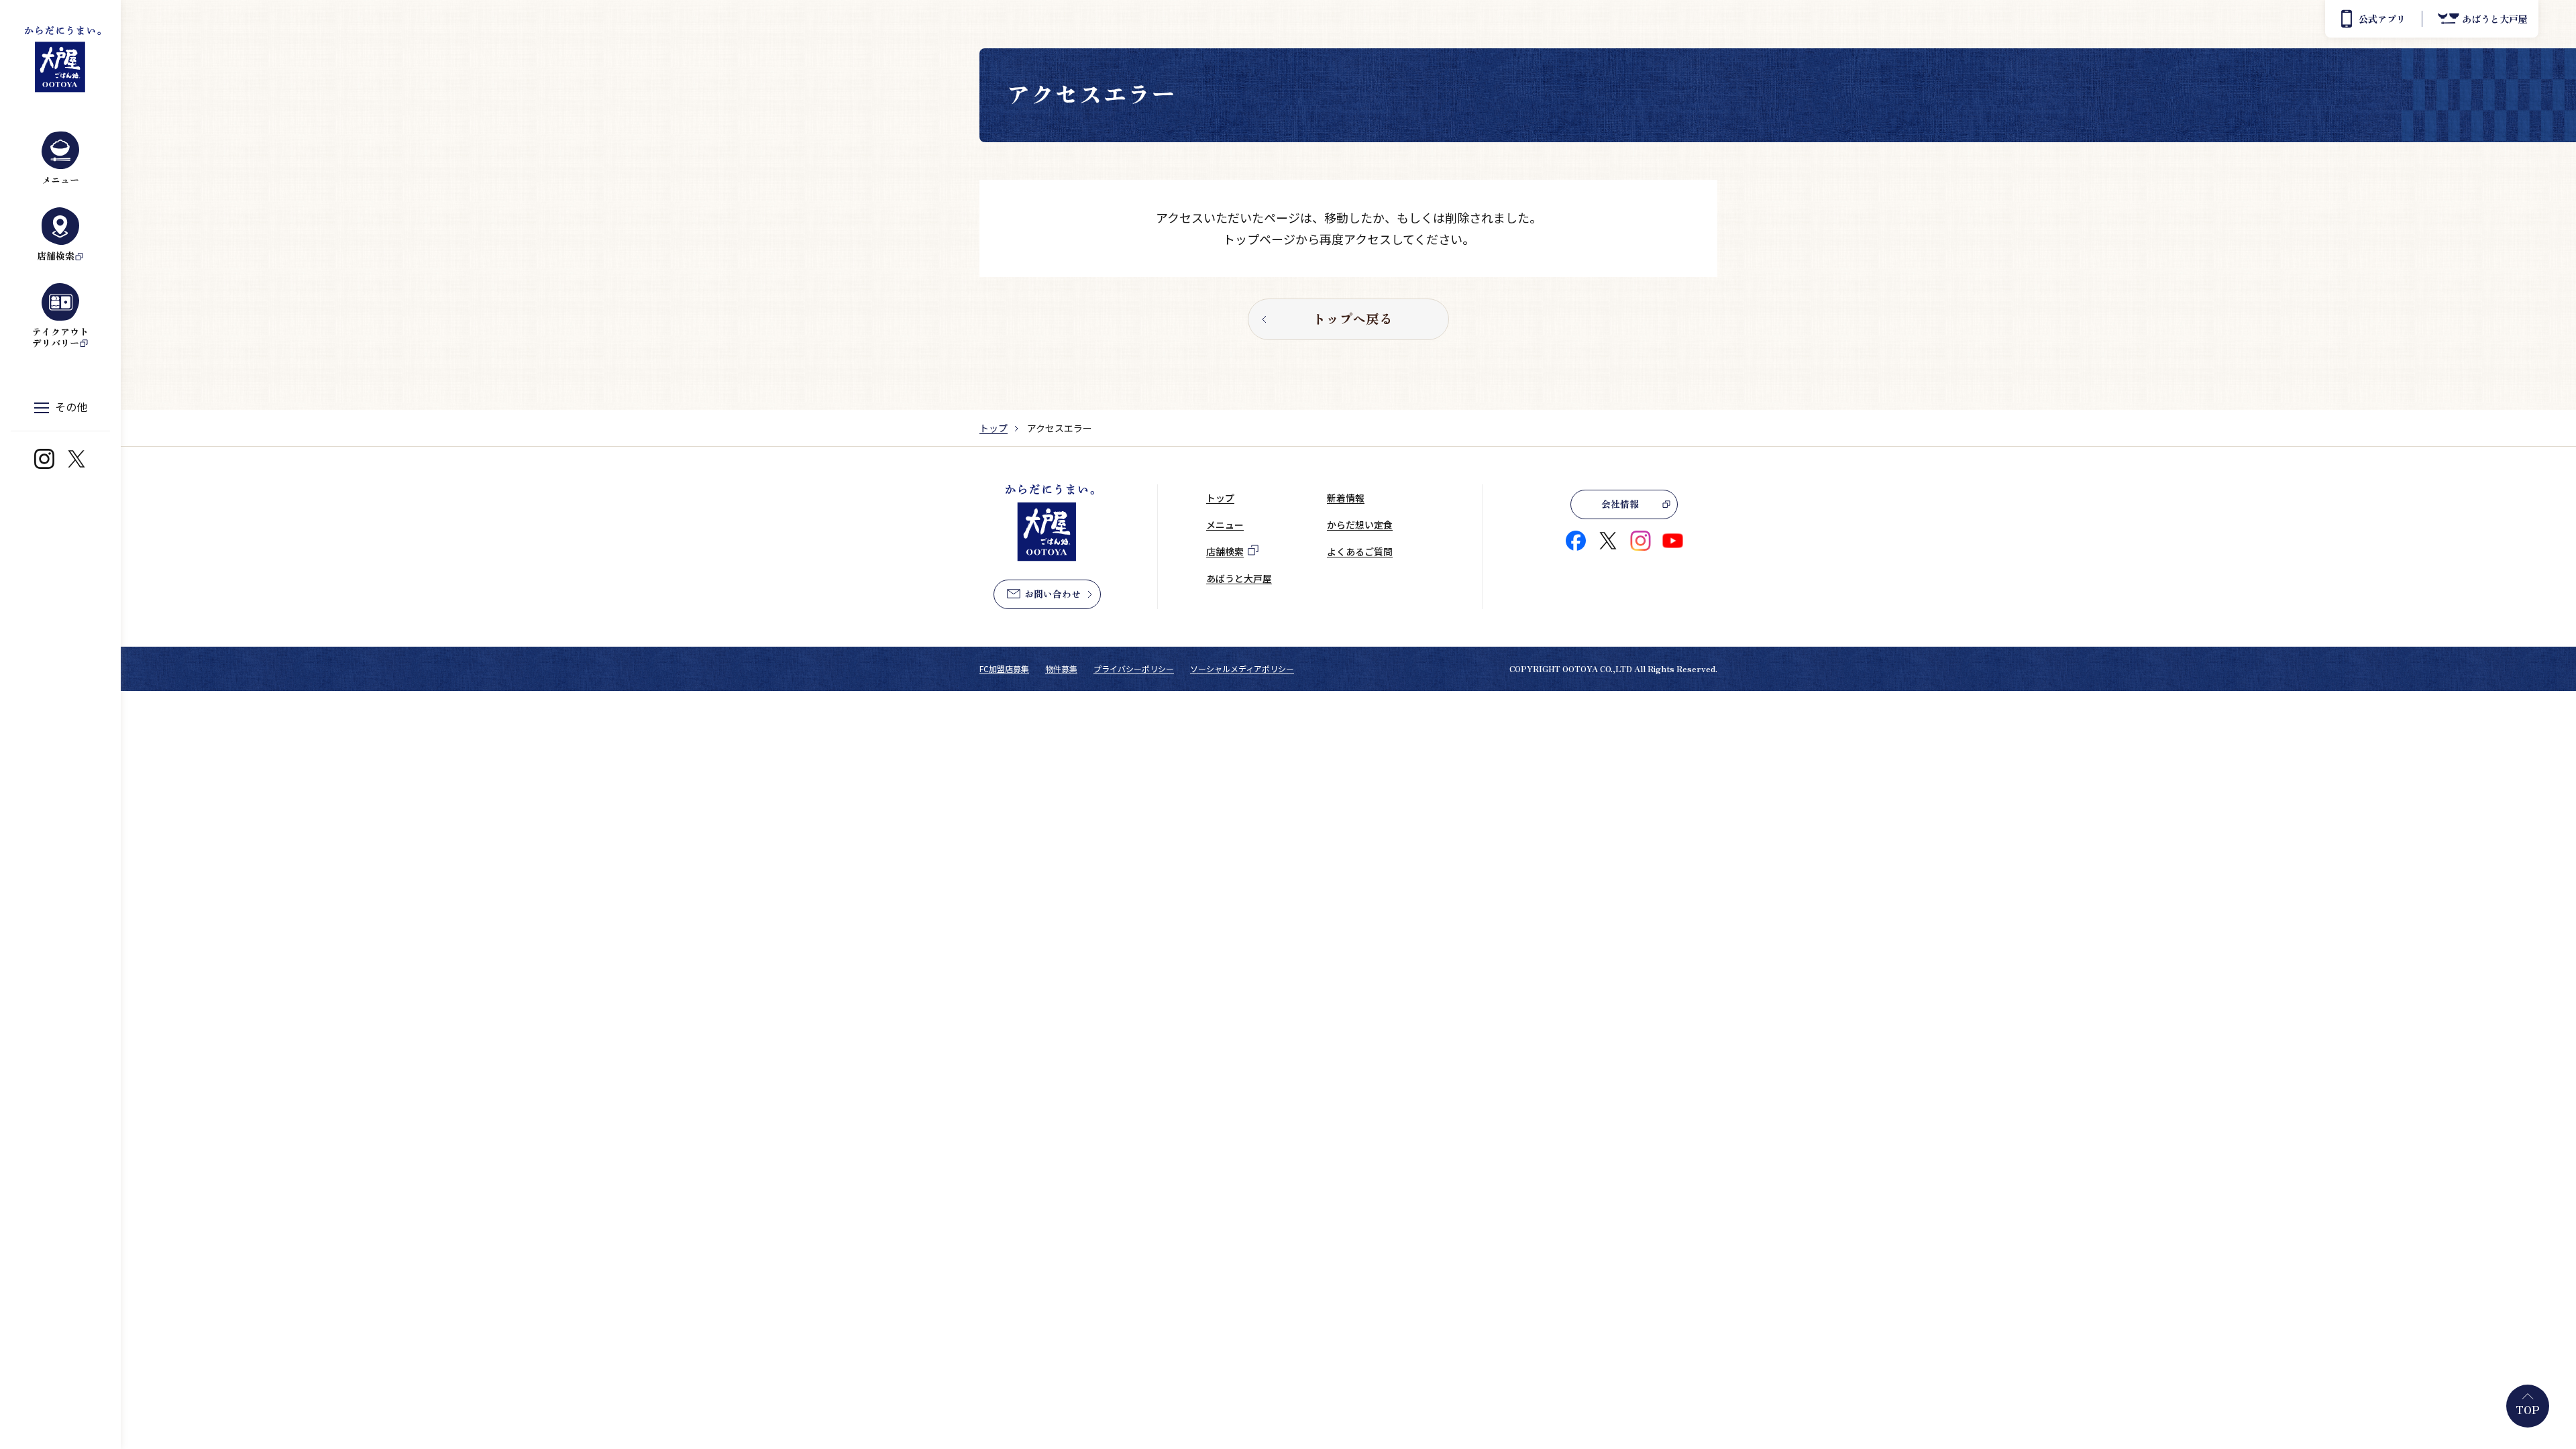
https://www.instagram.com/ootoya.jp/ (44, 459)
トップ (994, 428)
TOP (2528, 1409)
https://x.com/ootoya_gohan (76, 459)
